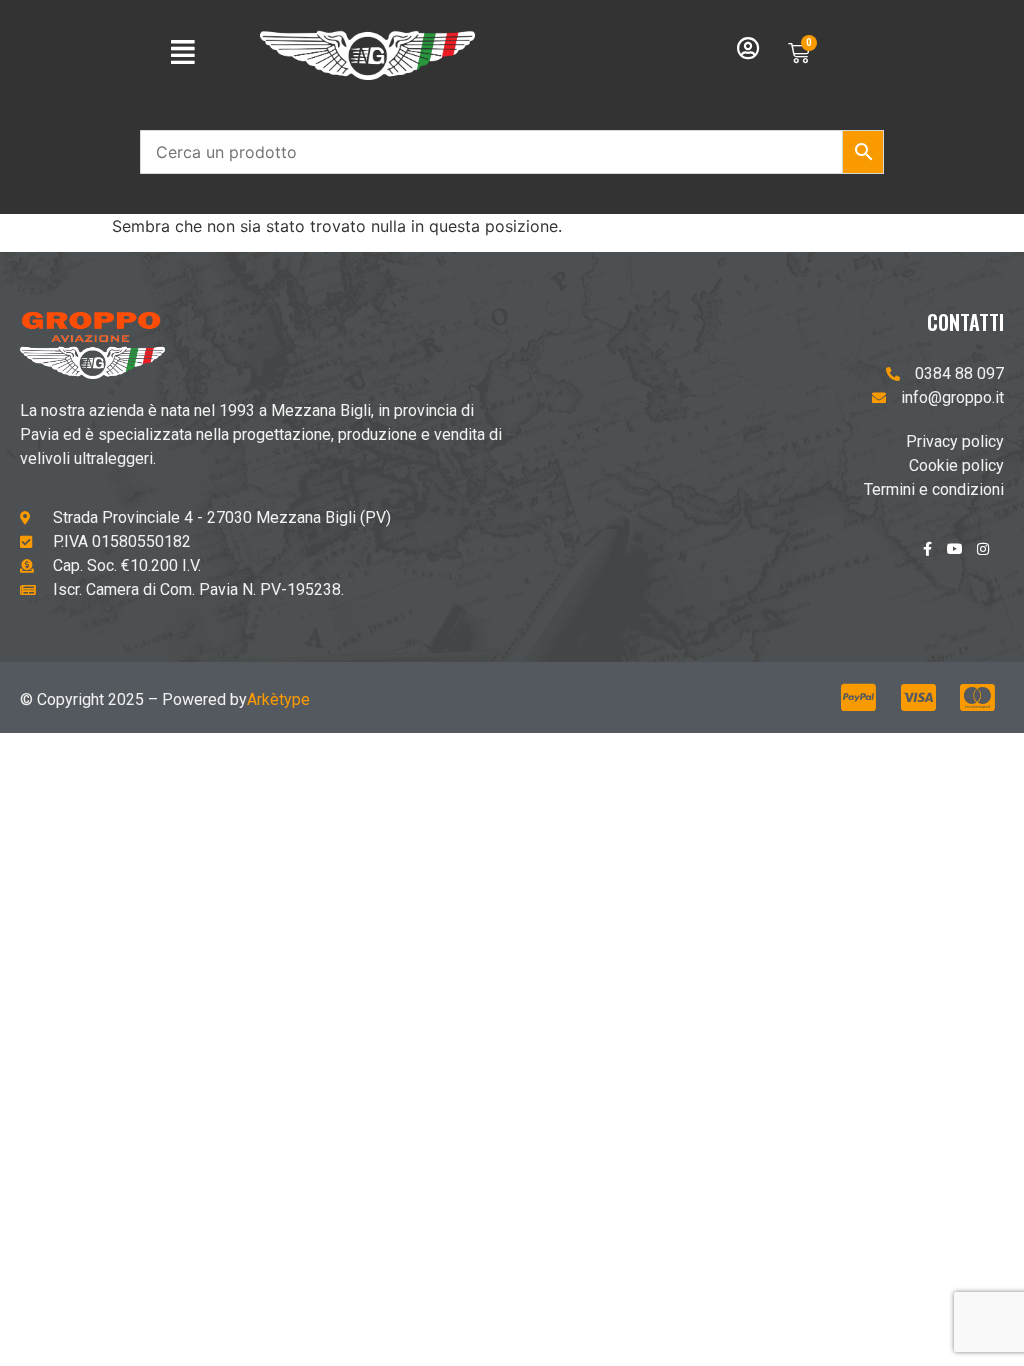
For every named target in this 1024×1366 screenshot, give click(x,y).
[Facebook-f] (934, 556)
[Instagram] (990, 556)
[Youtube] (962, 556)
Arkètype (278, 699)
